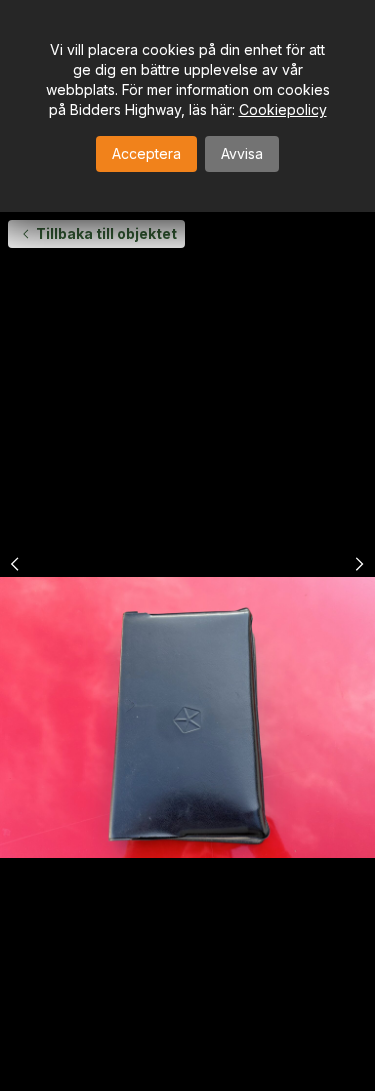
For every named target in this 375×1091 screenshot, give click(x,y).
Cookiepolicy (283, 109)
